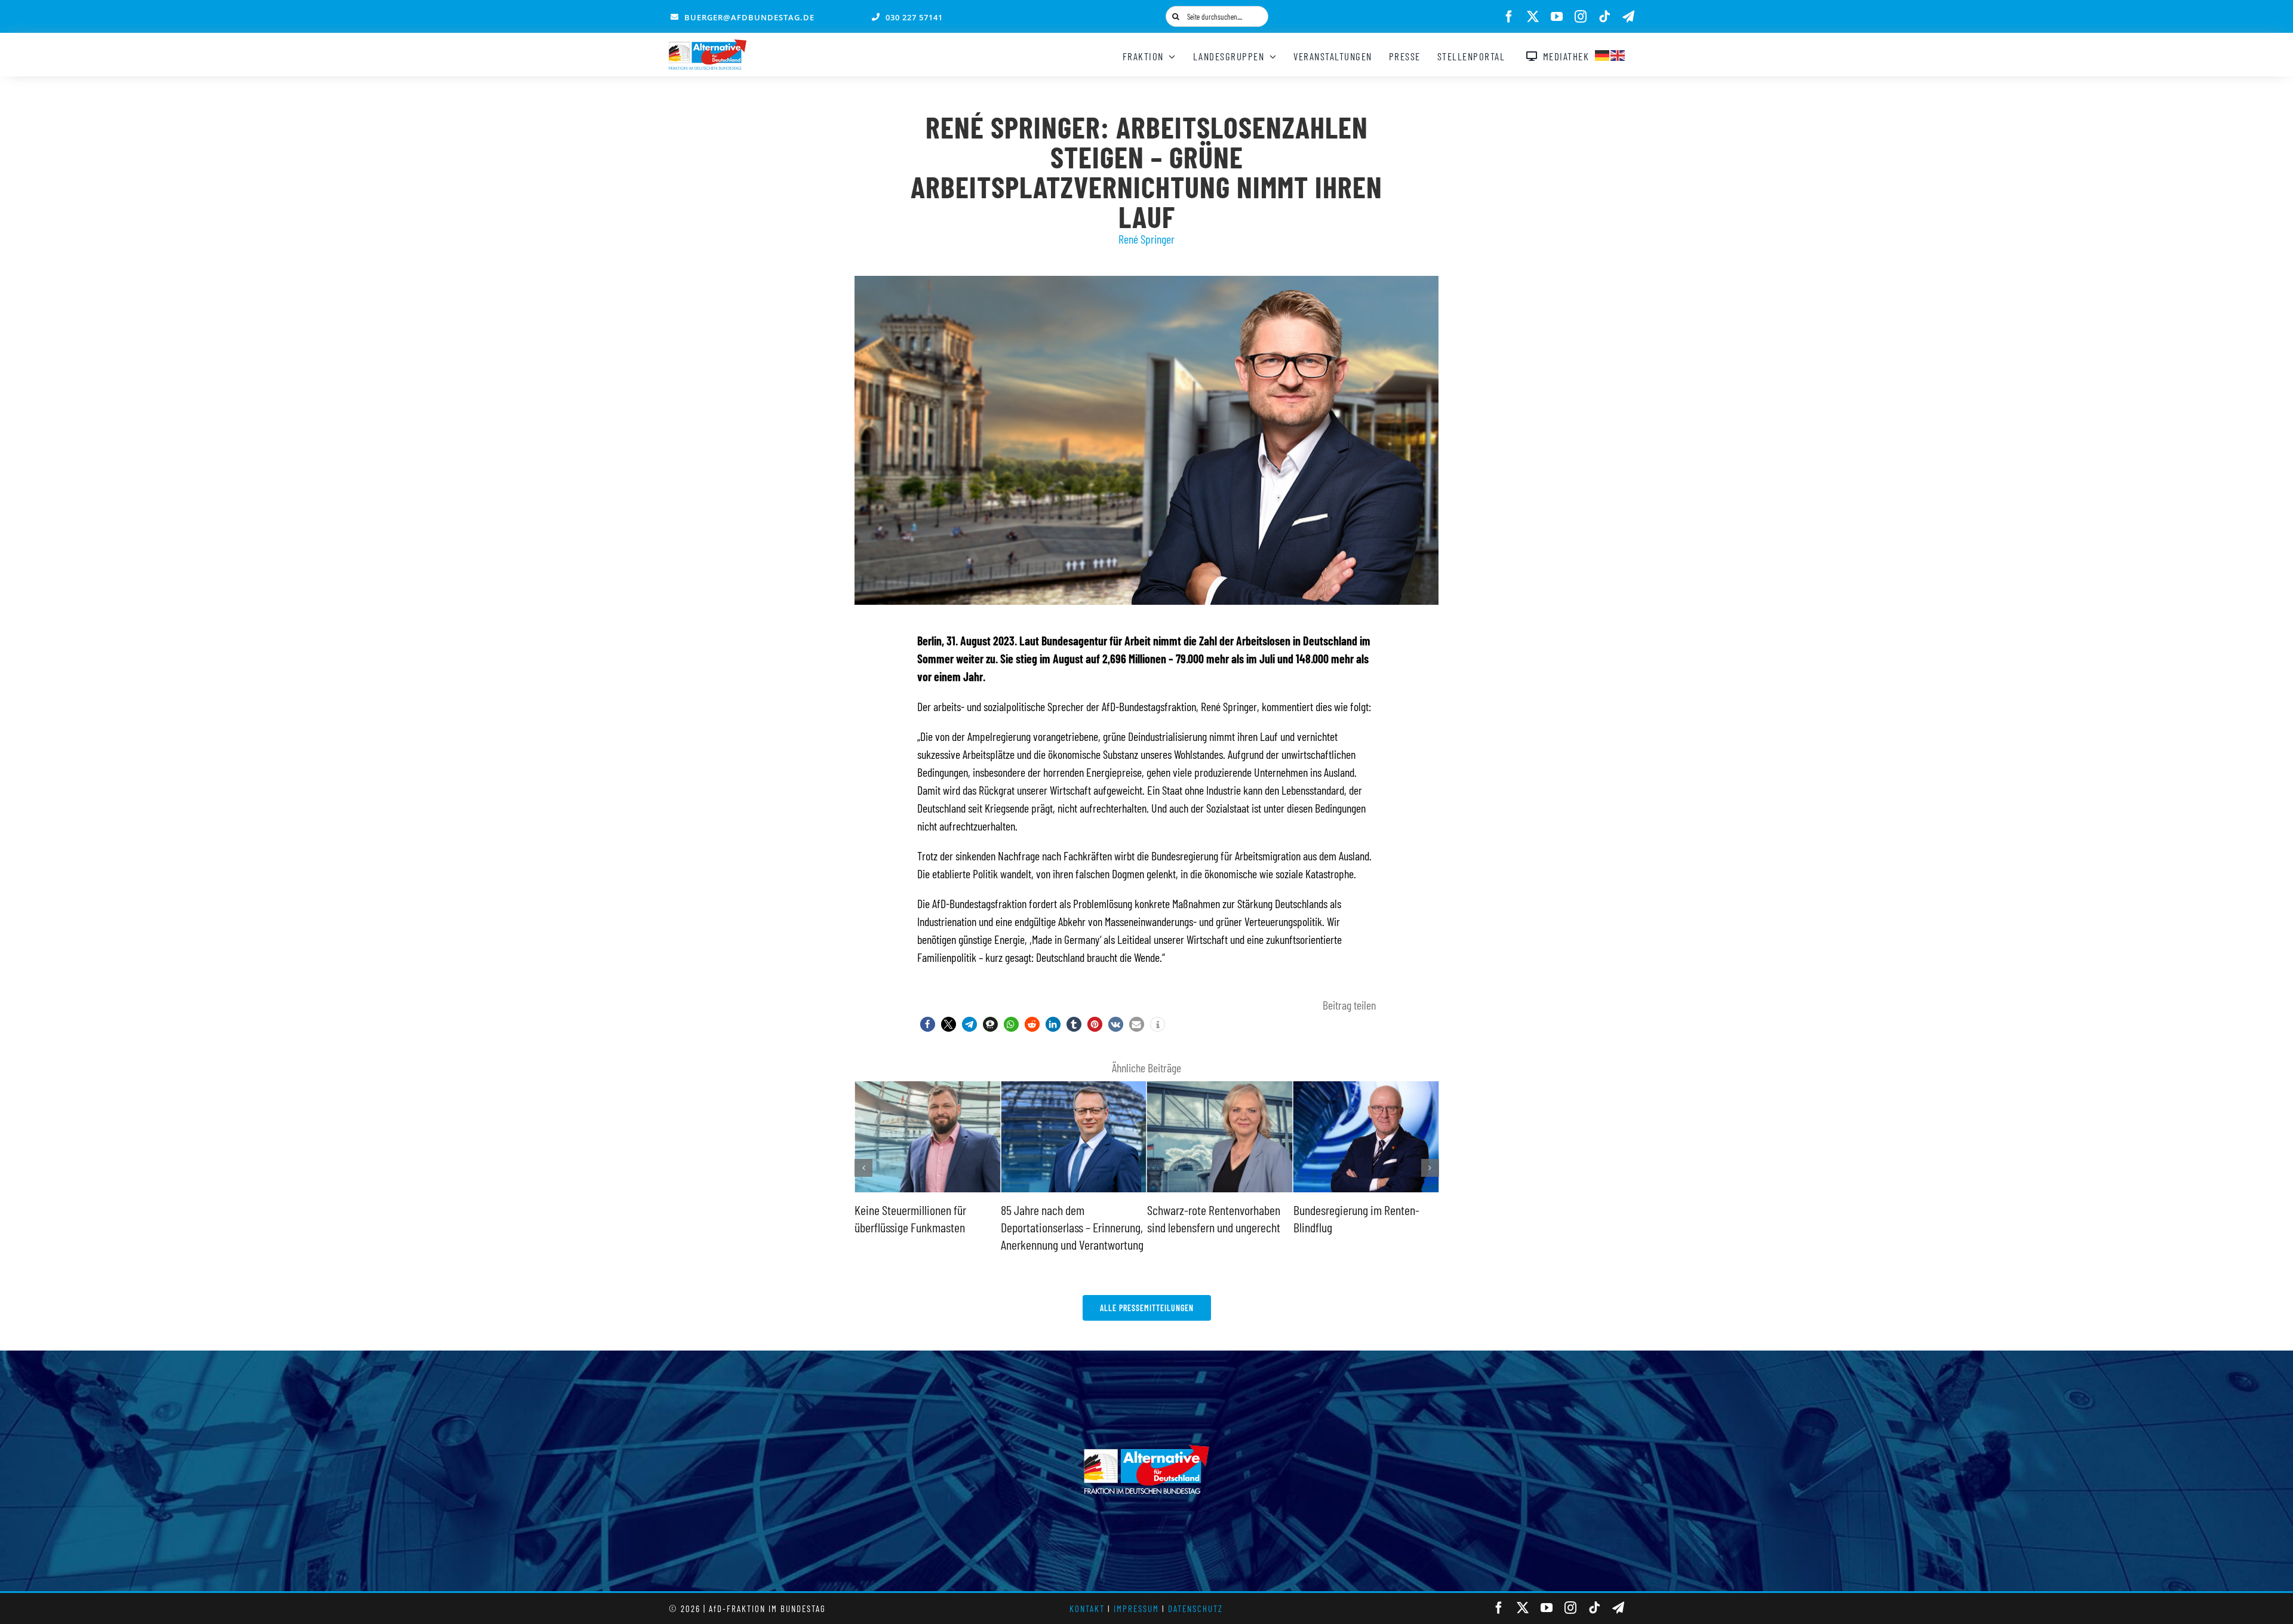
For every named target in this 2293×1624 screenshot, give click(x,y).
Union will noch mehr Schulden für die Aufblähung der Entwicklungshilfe (1360, 1227)
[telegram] (1628, 17)
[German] (1603, 54)
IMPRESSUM (1136, 1608)
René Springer (1146, 239)
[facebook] (1509, 17)
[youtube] (1557, 17)
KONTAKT (1087, 1608)
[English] (1618, 54)
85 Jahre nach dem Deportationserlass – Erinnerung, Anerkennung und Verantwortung (926, 1227)
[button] (928, 1024)
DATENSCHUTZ (1195, 1608)
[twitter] (1533, 17)
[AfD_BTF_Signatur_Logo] (708, 45)
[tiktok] (1605, 17)
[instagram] (1581, 17)
